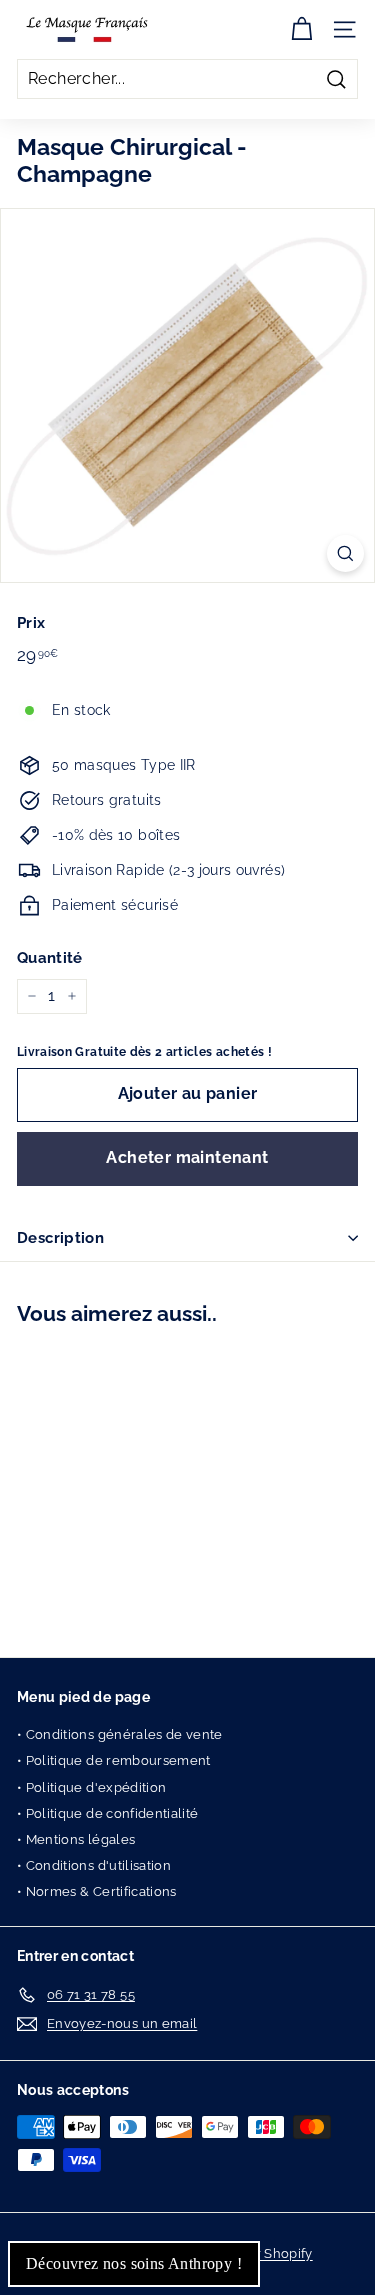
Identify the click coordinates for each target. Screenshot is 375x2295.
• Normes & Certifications (97, 1891)
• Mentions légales (76, 1839)
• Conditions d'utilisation (94, 1865)
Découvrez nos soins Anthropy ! (134, 2263)
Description (60, 1238)
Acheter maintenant (187, 1157)
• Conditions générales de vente (120, 1734)
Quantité (50, 958)
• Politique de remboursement (114, 1760)
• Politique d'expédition (91, 1787)
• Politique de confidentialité (108, 1813)
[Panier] (301, 29)
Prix (31, 623)
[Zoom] (345, 553)
